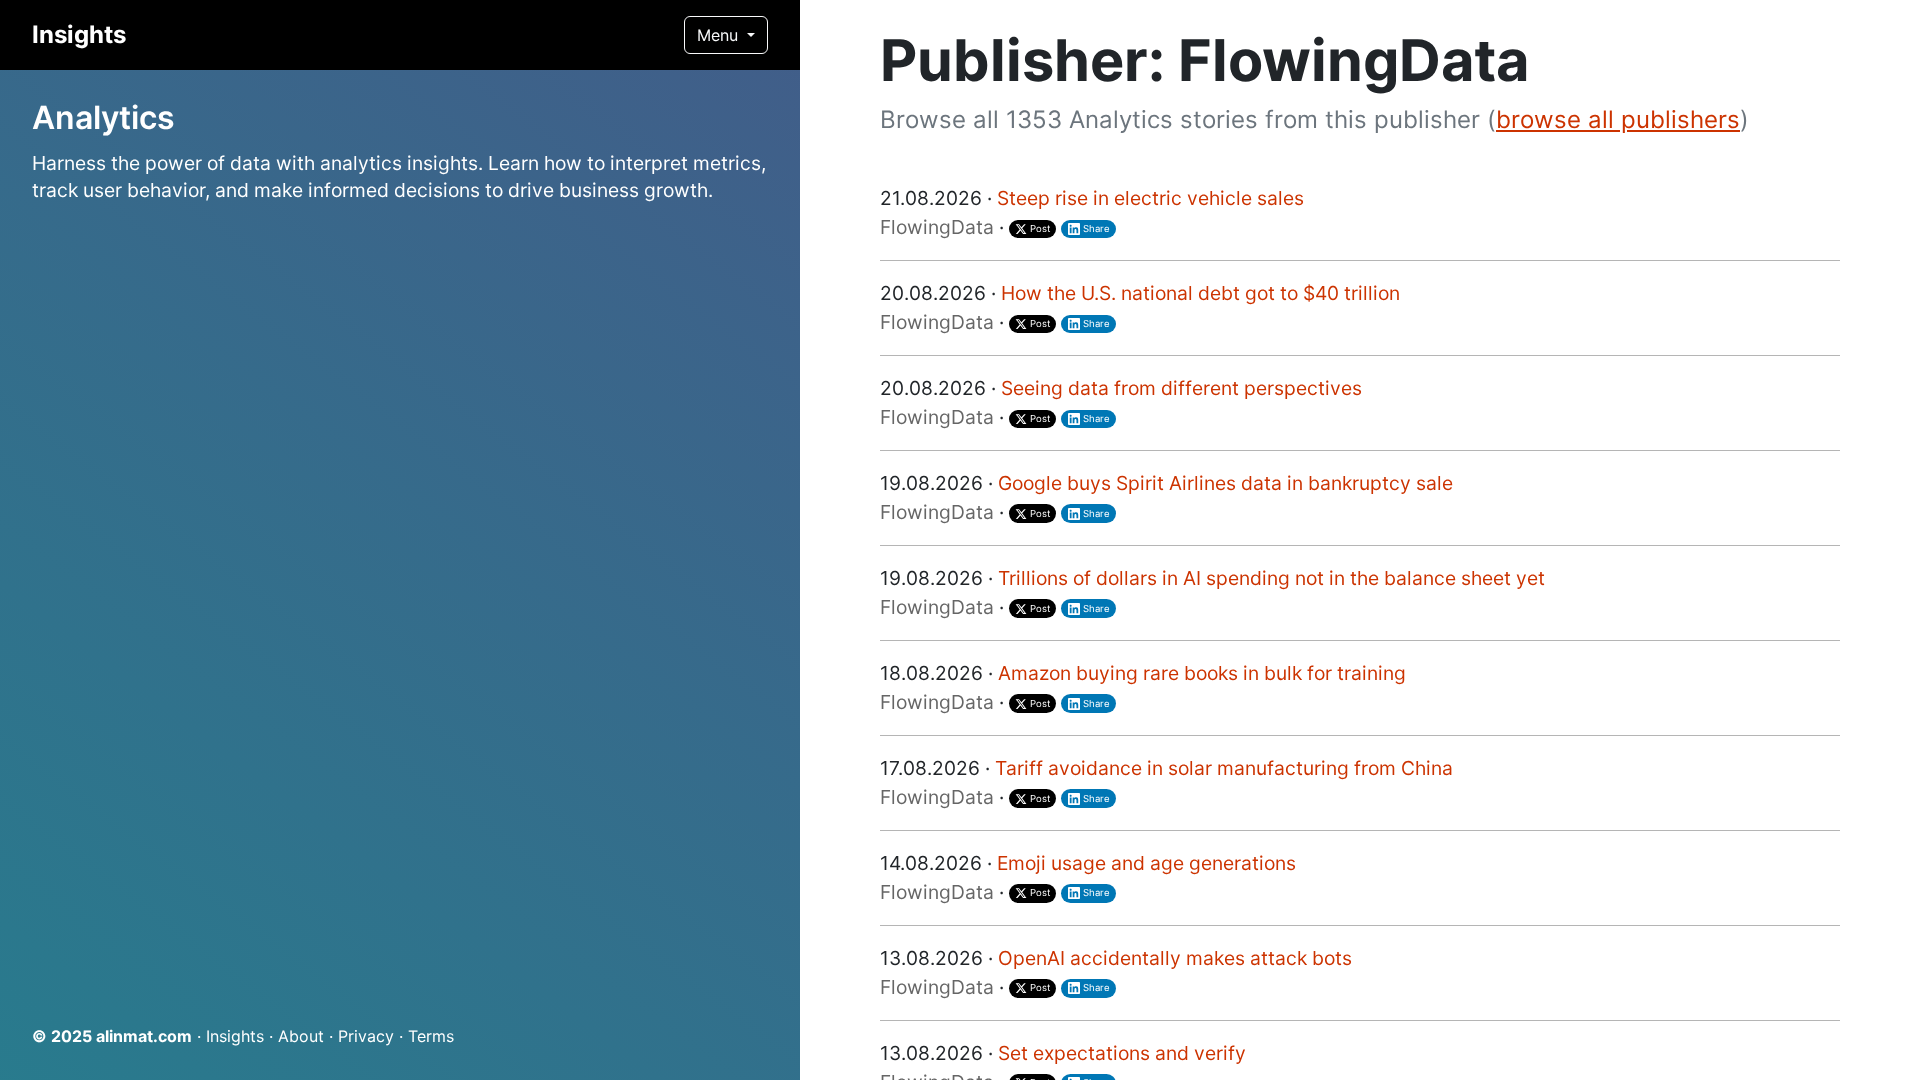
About (301, 1036)
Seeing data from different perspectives (1181, 388)
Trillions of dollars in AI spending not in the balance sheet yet (1271, 578)
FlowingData (937, 227)
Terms (431, 1036)
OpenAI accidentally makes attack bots (1175, 958)
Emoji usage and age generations (1146, 863)
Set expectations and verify (1122, 1053)
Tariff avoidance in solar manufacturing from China (1224, 768)
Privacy (366, 1036)
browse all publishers (1618, 119)
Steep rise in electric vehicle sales (1150, 198)
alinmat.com (144, 1036)
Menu (720, 35)
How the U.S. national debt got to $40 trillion (1200, 293)
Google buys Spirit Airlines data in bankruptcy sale (1225, 483)
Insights (79, 34)
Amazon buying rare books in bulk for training (1202, 673)
